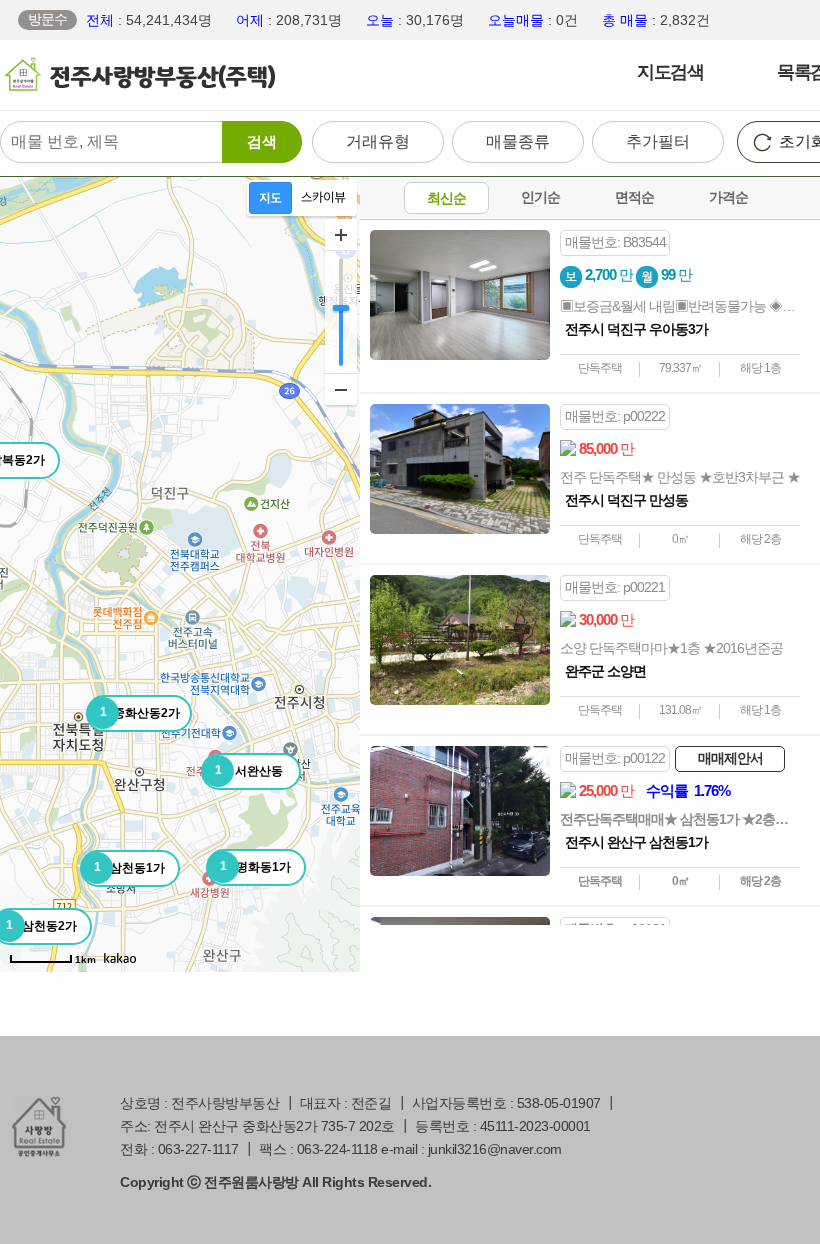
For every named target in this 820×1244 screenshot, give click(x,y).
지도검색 (670, 72)
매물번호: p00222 (615, 416)
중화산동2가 (140, 712)
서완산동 (249, 770)
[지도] (270, 198)
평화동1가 (256, 866)
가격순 (728, 197)
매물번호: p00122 (615, 758)
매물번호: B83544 (615, 242)
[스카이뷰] (323, 198)
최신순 (446, 198)
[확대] (341, 235)
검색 (262, 141)
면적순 (634, 197)
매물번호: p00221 (615, 587)
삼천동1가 (130, 867)
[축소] (341, 389)
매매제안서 (730, 758)
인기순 (540, 197)
